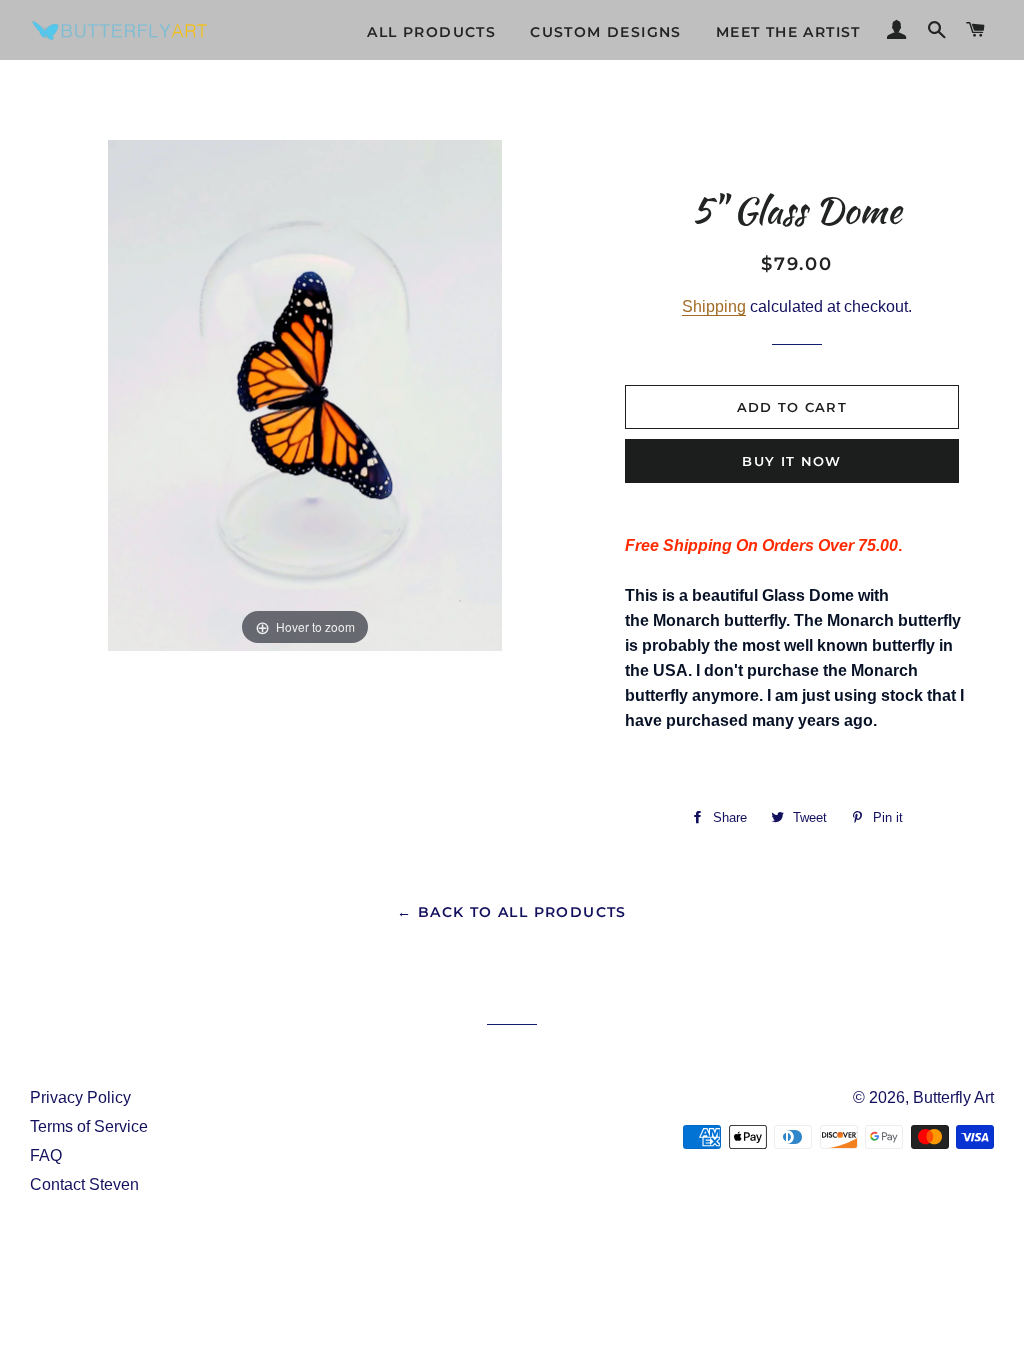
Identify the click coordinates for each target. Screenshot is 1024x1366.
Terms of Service (89, 1126)
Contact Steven (84, 1184)
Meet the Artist (788, 32)
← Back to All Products (512, 912)
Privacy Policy (80, 1097)
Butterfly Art (953, 1097)
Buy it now (791, 461)
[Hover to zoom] (305, 394)
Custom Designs (606, 32)
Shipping (714, 306)
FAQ (46, 1155)
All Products (431, 32)
